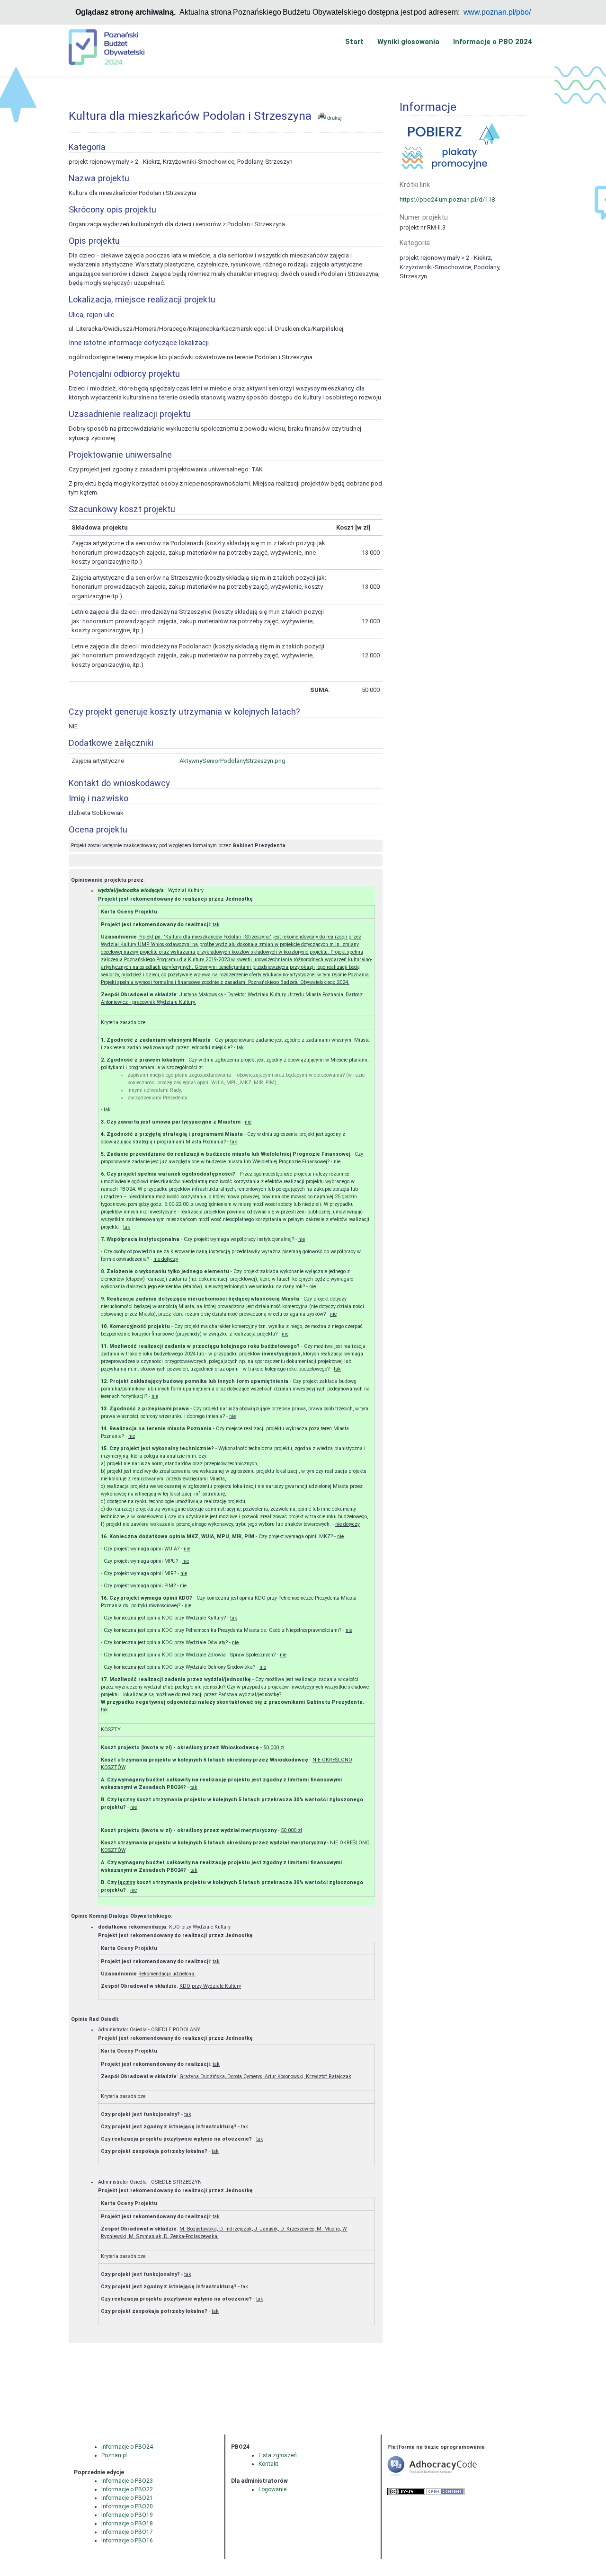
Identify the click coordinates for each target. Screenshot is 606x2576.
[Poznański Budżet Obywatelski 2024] (107, 46)
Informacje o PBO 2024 (493, 42)
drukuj (334, 118)
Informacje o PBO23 (127, 2481)
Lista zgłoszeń (278, 2455)
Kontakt (268, 2464)
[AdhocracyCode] (446, 2475)
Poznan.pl (114, 2455)
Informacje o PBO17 (127, 2532)
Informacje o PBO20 (127, 2506)
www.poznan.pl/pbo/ (497, 12)
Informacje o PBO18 (127, 2523)
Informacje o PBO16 (127, 2541)
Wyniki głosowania (408, 42)
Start (354, 42)
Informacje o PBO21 (127, 2498)
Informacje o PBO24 (127, 2447)
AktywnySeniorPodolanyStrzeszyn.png (232, 761)
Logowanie (272, 2489)
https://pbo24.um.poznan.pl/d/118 (447, 199)
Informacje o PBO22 (127, 2489)
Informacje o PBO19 (127, 2515)
